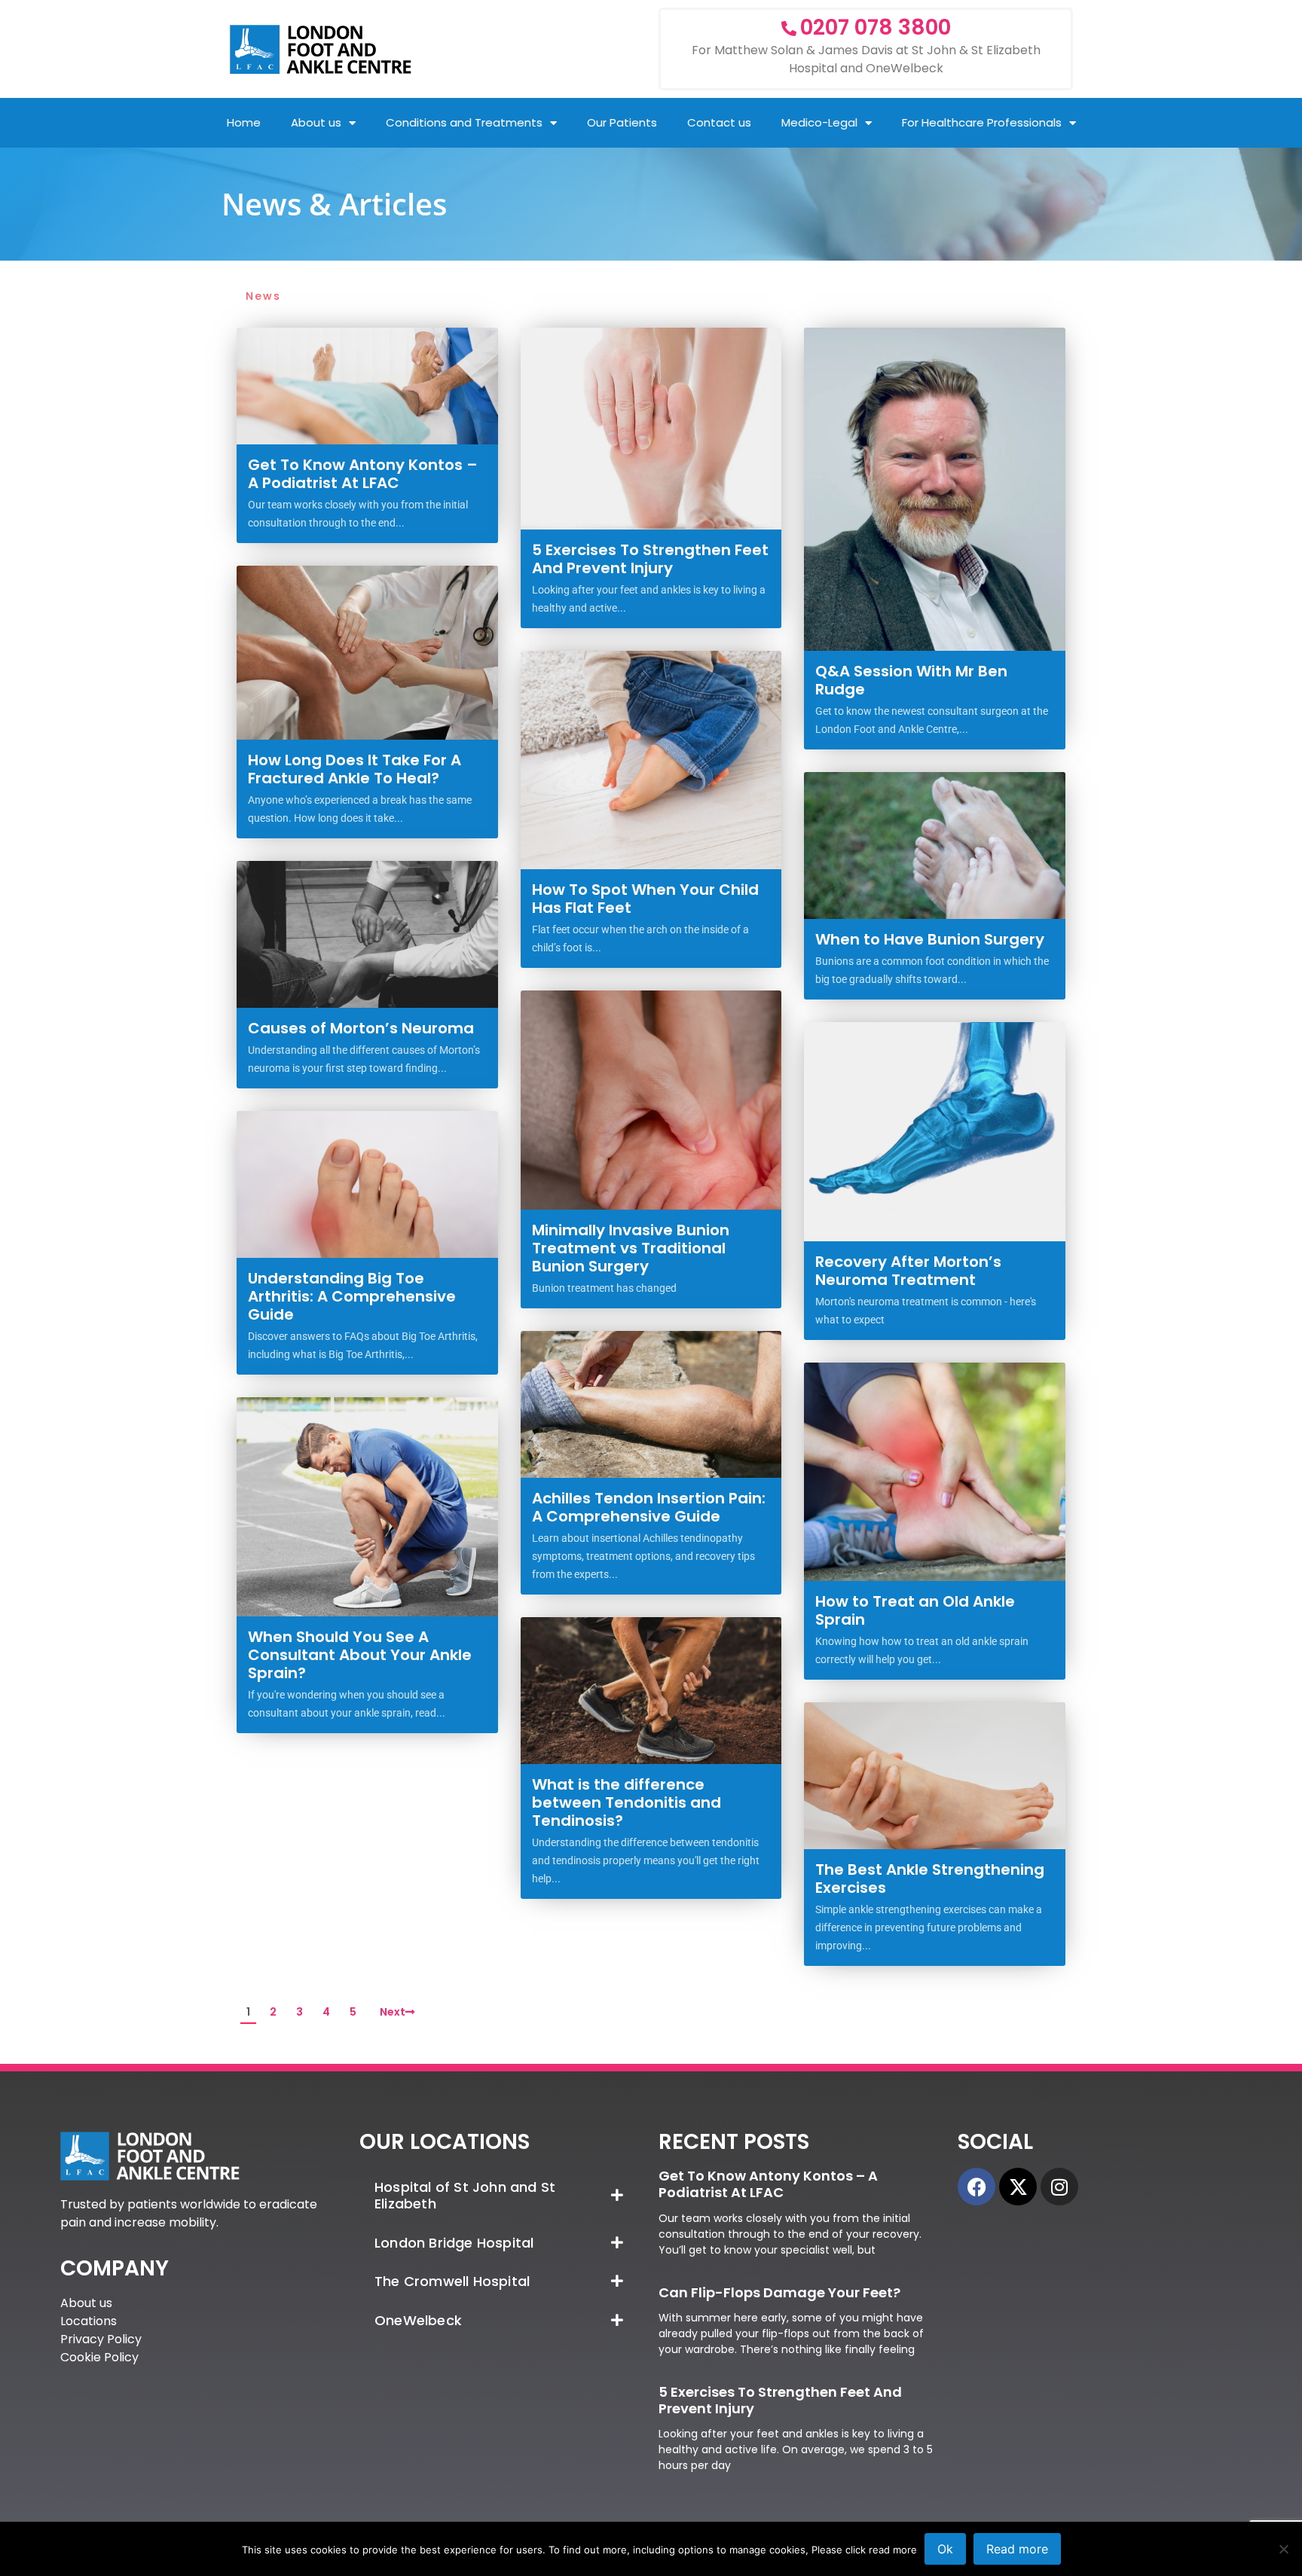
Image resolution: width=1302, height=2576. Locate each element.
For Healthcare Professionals (982, 122)
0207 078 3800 (876, 27)
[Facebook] (976, 2187)
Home (244, 122)
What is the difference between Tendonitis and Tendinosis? (627, 1802)
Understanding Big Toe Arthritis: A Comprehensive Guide (352, 1296)
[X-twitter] (1018, 2187)
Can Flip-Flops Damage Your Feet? (779, 2292)
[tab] (501, 2195)
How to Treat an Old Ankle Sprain (915, 1610)
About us (316, 122)
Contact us (719, 122)
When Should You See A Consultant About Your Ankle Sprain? (360, 1655)
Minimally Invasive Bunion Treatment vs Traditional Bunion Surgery (631, 1248)
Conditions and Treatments (464, 122)
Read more (1017, 2549)
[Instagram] (1059, 2187)
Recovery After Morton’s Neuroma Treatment (908, 1271)
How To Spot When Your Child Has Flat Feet (645, 899)
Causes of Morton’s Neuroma (361, 1028)
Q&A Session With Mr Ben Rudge (911, 680)
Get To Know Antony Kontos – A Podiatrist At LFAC (363, 474)
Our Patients (622, 122)
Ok (945, 2549)
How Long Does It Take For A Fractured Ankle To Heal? (355, 769)
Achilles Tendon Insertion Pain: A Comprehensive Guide (649, 1507)
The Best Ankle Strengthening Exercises (930, 1879)
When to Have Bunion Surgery (930, 939)
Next (393, 2012)
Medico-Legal (819, 122)
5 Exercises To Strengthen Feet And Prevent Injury (650, 559)
